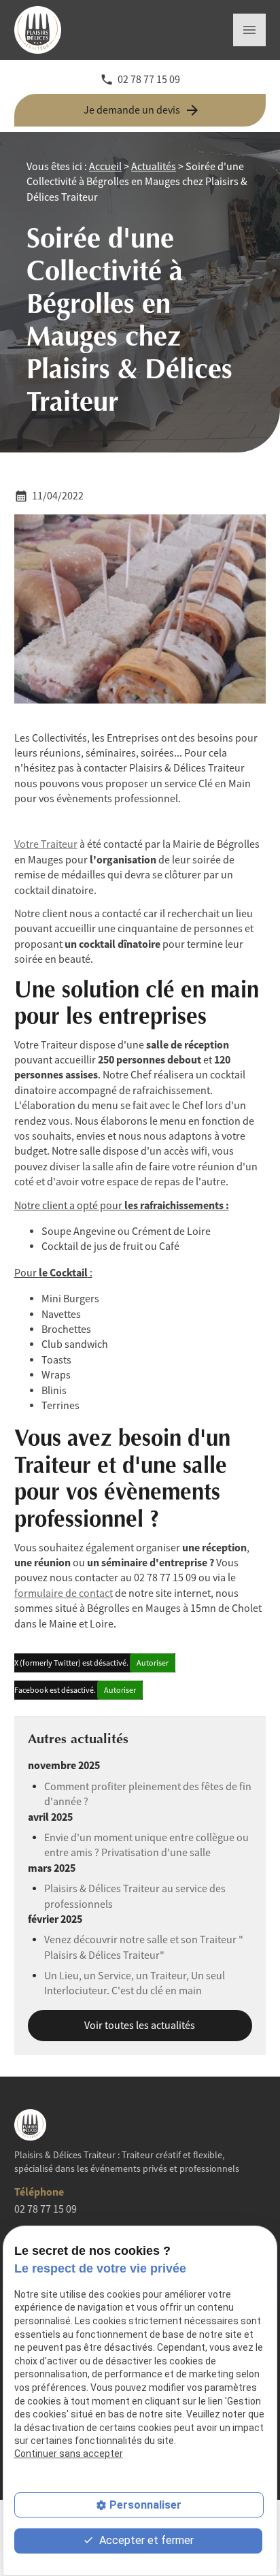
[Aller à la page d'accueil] (48, 30)
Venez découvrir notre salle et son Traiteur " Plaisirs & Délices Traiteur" (144, 1947)
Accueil (105, 167)
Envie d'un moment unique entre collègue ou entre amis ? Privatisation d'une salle (146, 1845)
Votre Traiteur (46, 844)
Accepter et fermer (145, 2540)
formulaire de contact (64, 1594)
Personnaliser (145, 2505)
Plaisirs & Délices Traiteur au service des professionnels (135, 1896)
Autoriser (153, 1663)
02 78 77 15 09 (149, 80)
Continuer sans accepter (69, 2454)
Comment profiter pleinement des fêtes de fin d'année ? (148, 1794)
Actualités (154, 167)
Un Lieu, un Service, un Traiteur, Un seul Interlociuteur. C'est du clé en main (135, 1983)
